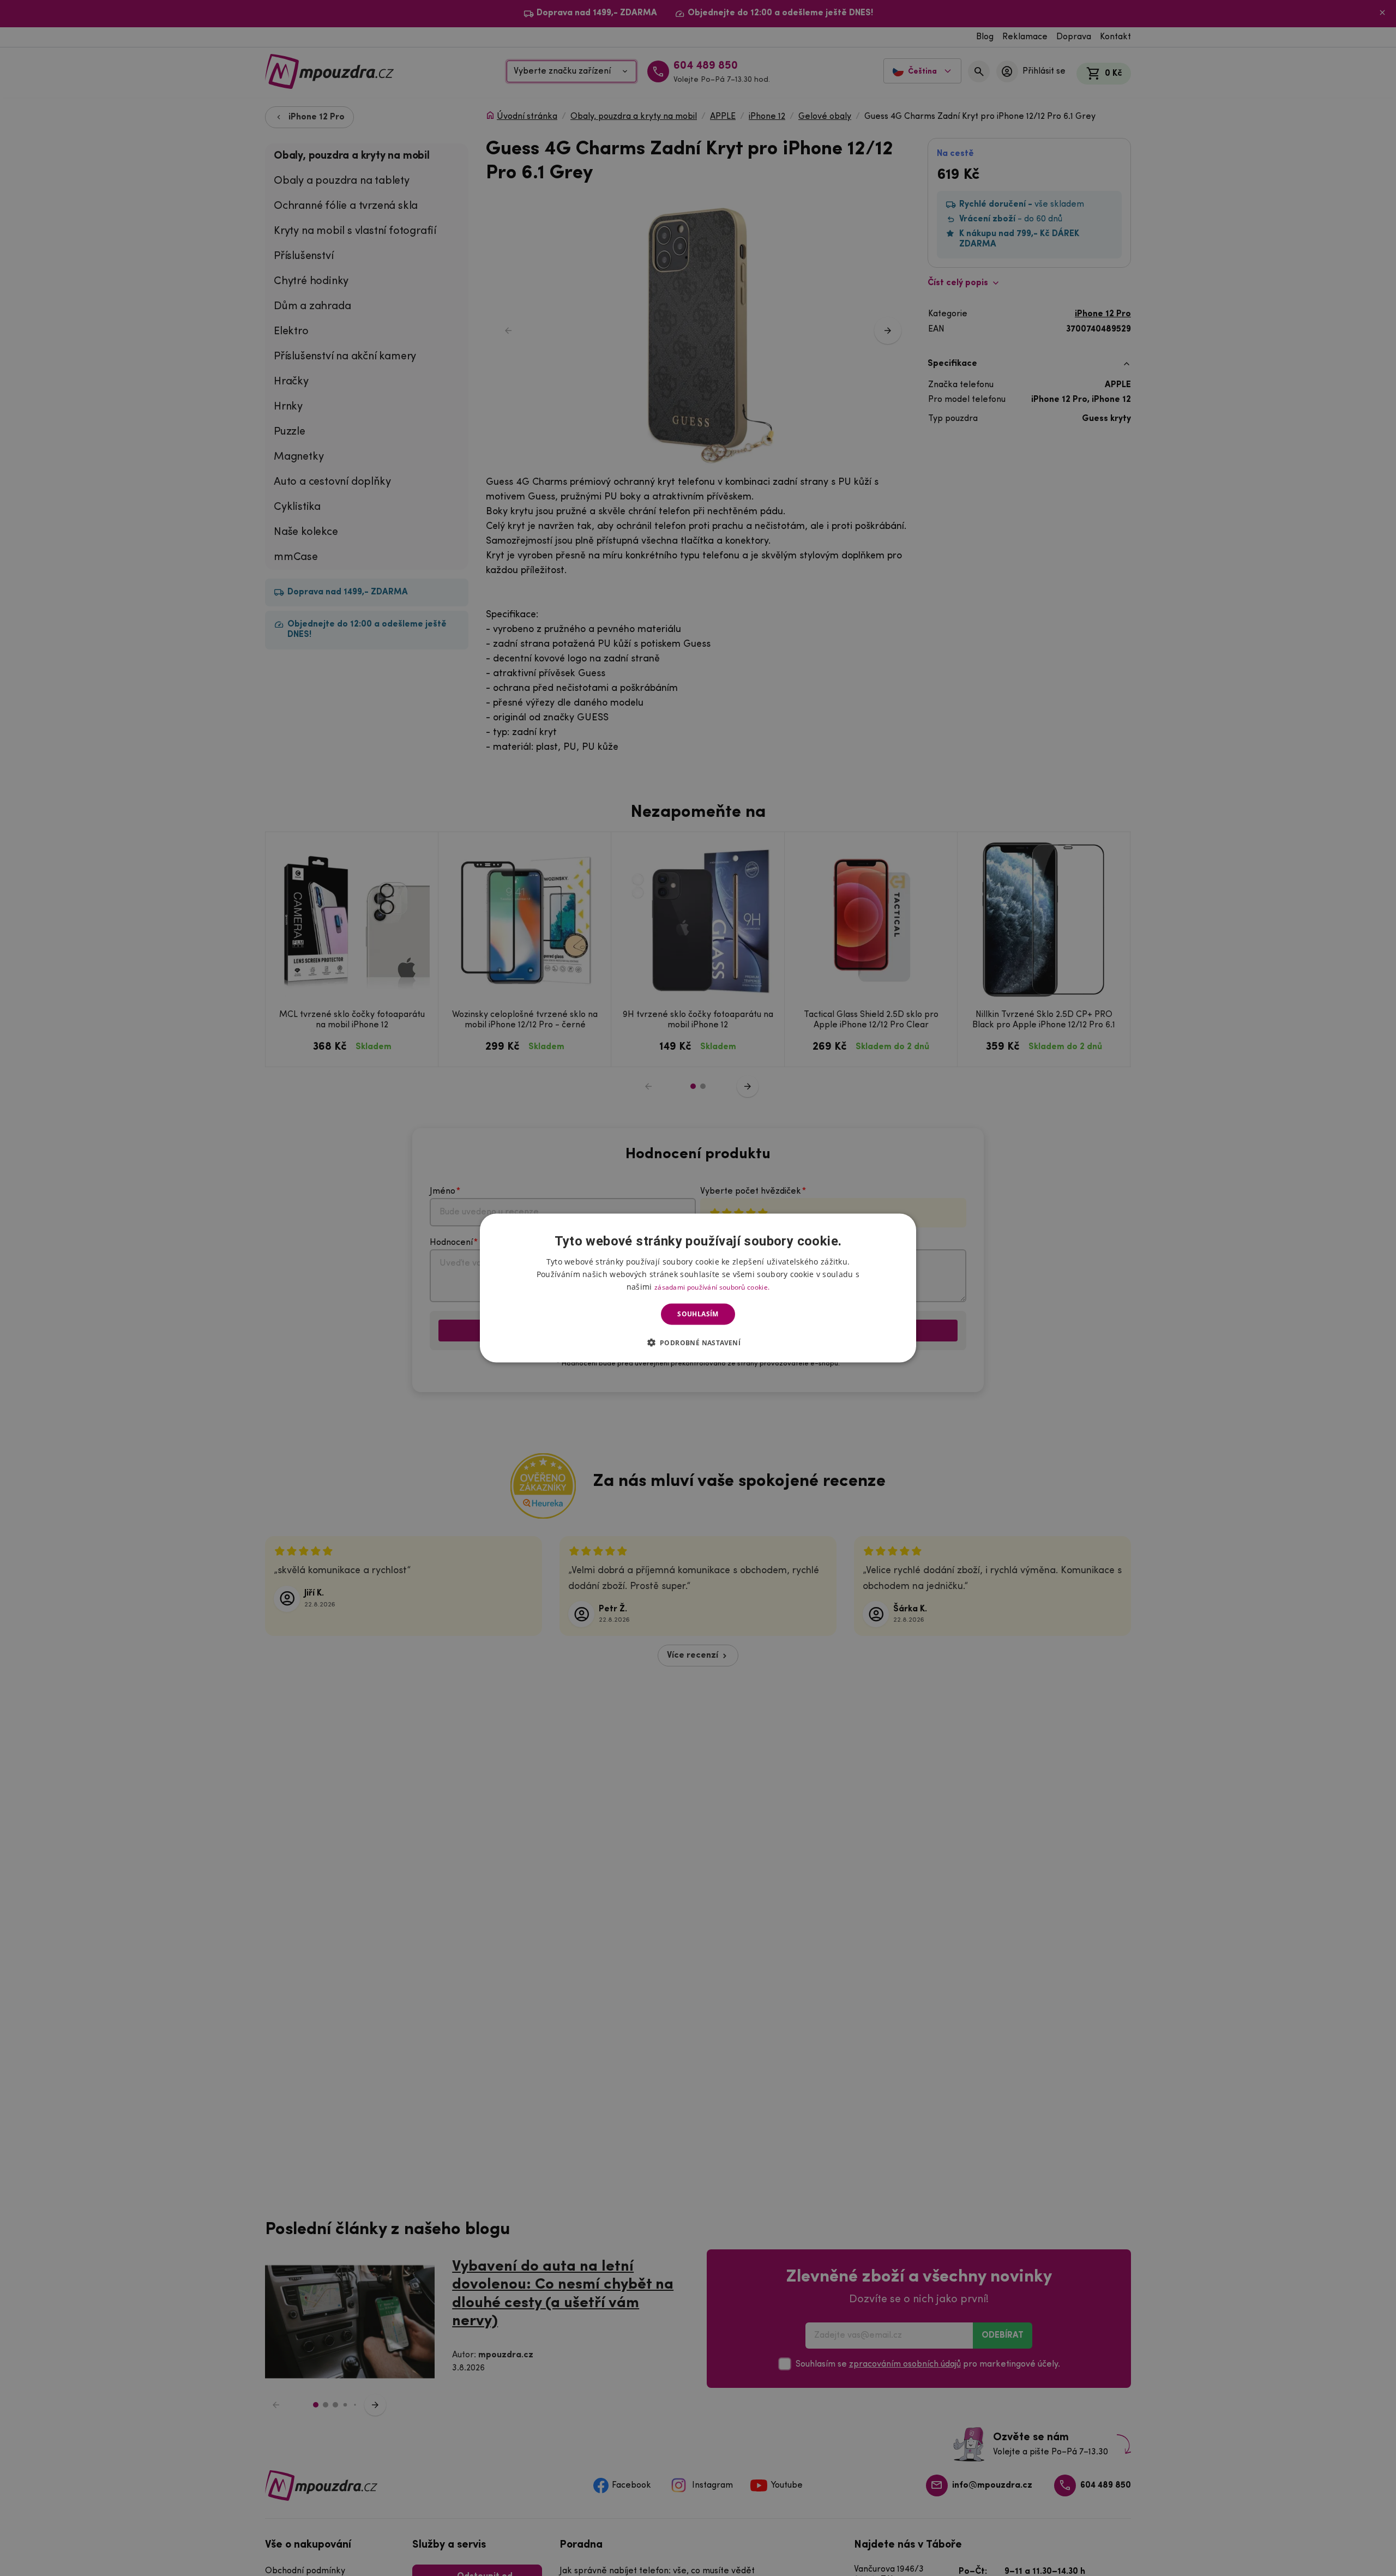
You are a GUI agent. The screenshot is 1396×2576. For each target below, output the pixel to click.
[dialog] (698, 1288)
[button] (698, 1342)
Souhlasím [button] (698, 1314)
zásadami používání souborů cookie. (712, 1287)
